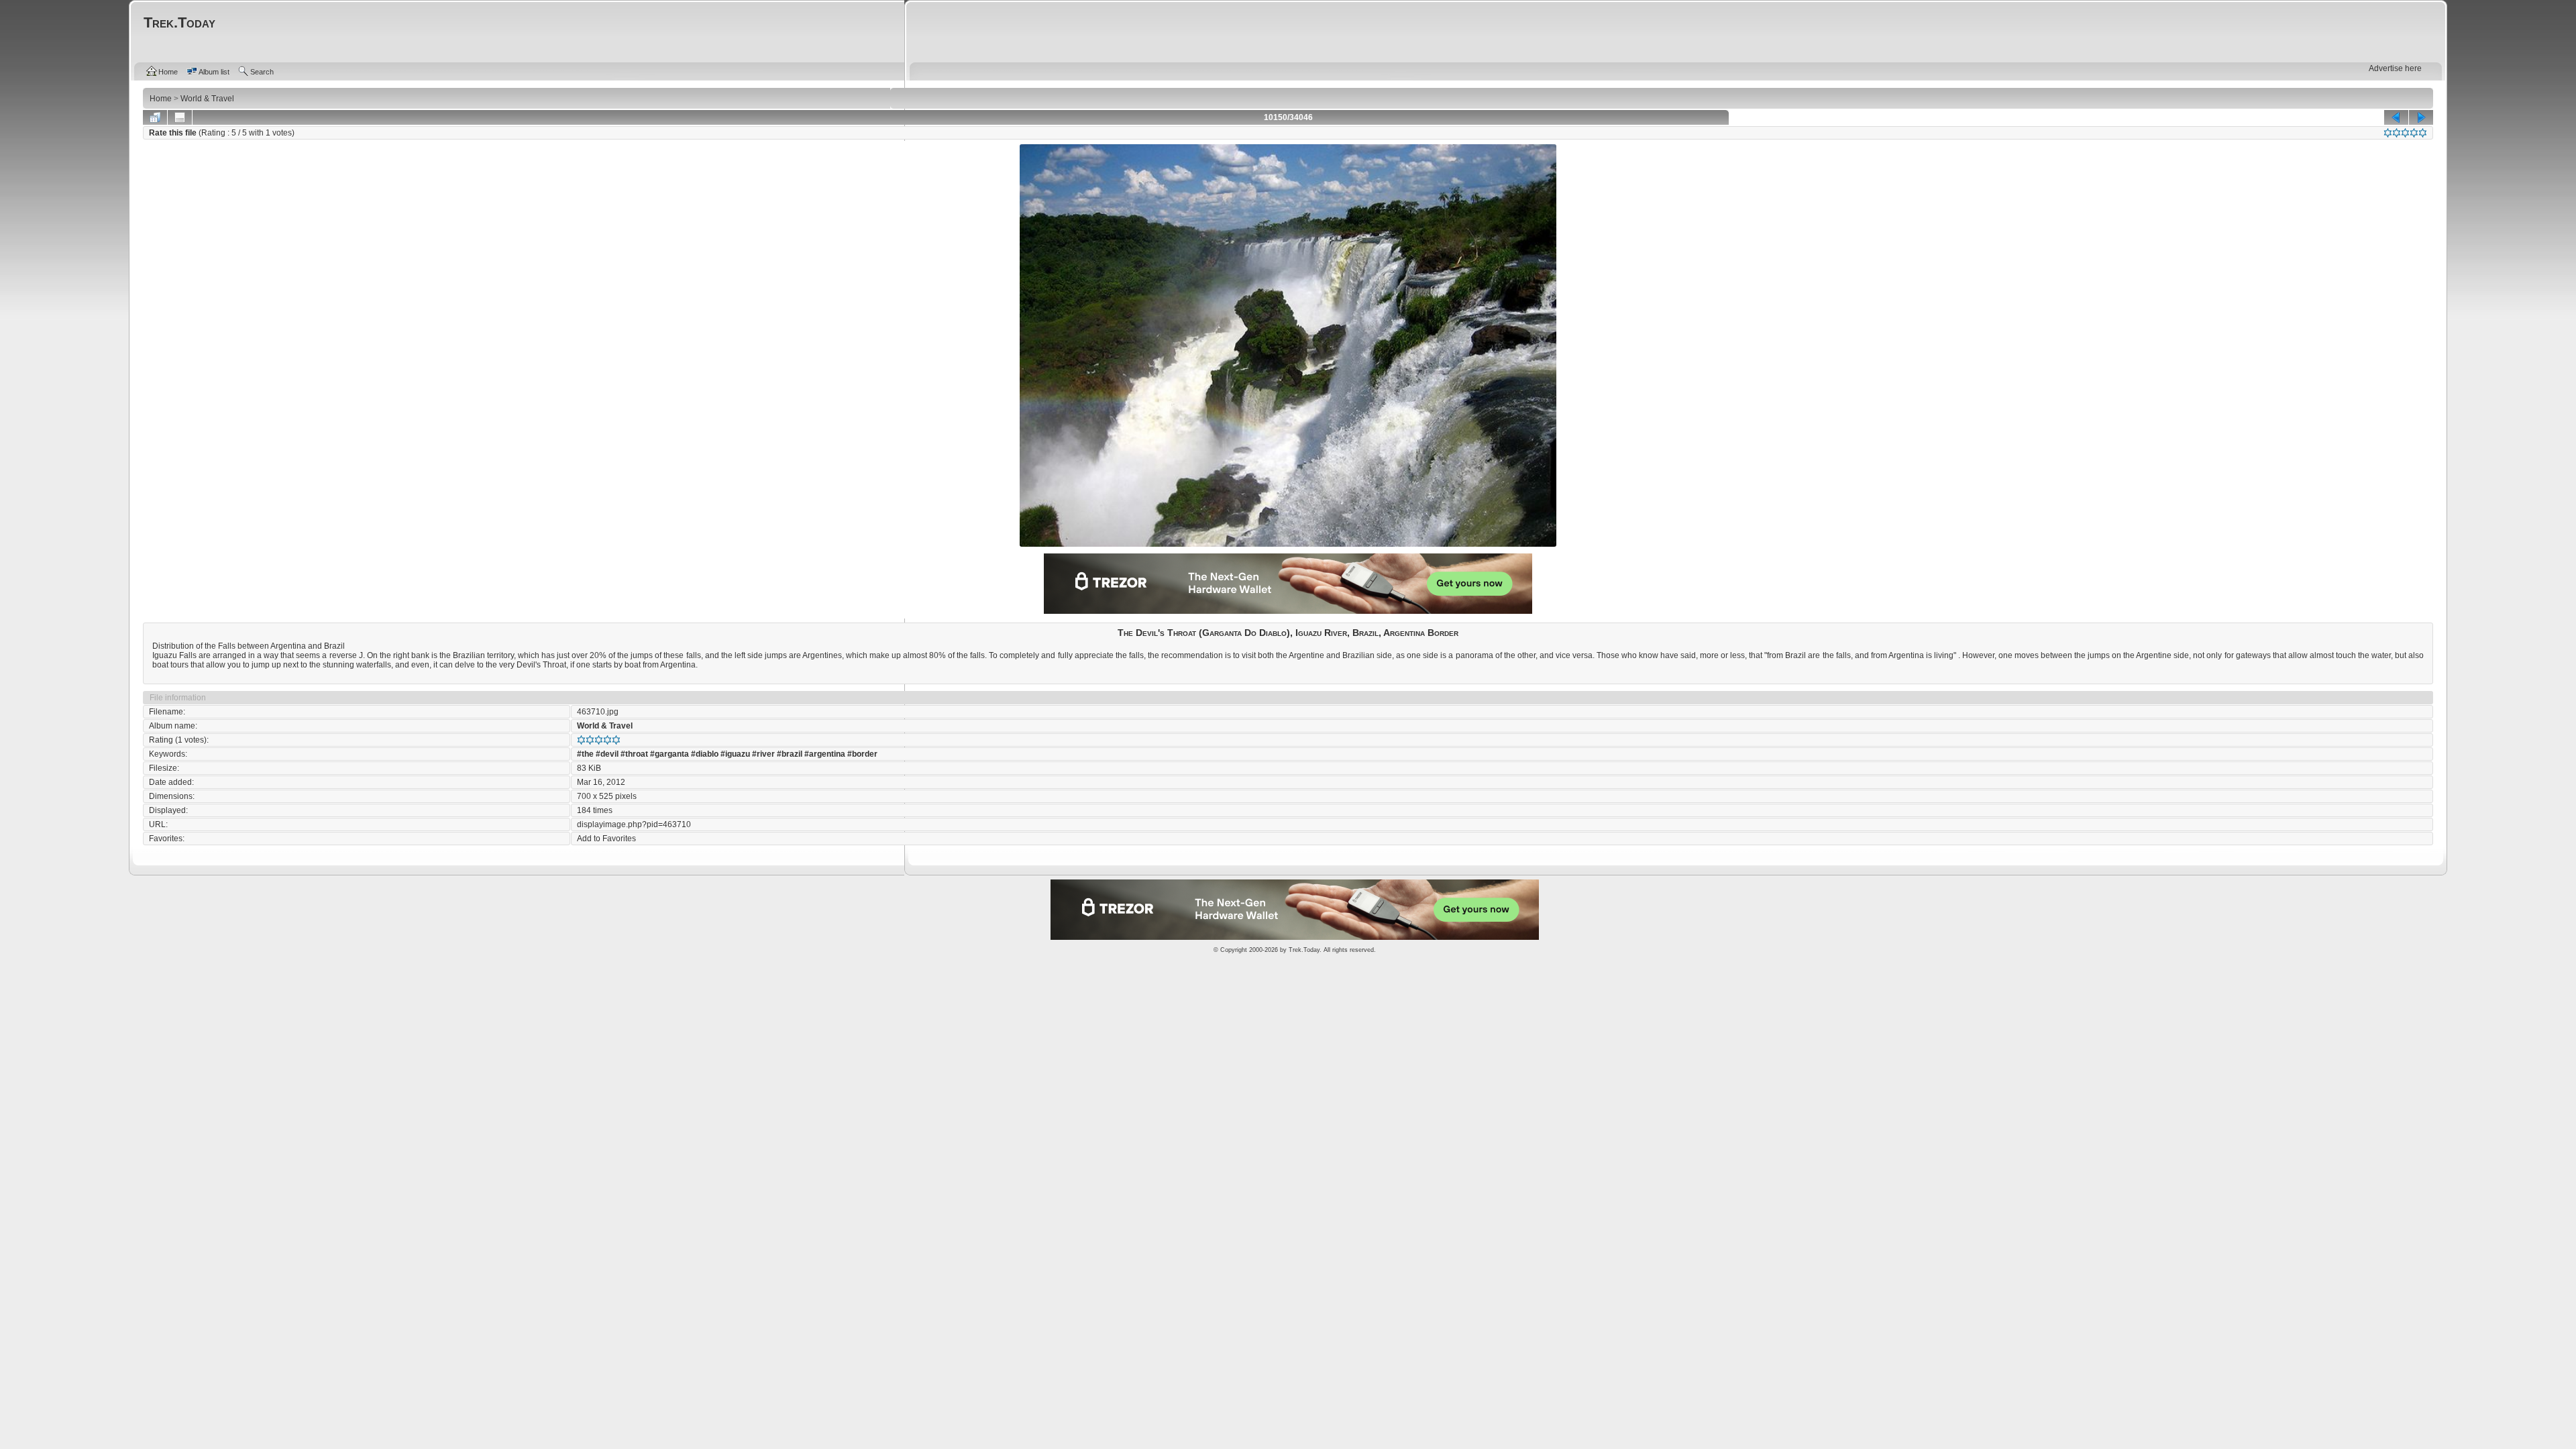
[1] (2388, 133)
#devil (607, 754)
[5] (2423, 133)
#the (585, 754)
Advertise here (2395, 68)
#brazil (790, 754)
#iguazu (735, 754)
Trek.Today (1304, 950)
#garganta (669, 754)
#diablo (705, 754)
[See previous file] (2396, 117)
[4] (2414, 133)
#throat (634, 754)
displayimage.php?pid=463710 (634, 824)
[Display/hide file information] (180, 117)
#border (862, 754)
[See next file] (2421, 117)
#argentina (825, 754)
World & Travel (605, 726)
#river (763, 754)
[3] (2405, 133)
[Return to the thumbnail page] (155, 117)
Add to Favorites (606, 839)
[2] (2397, 133)
